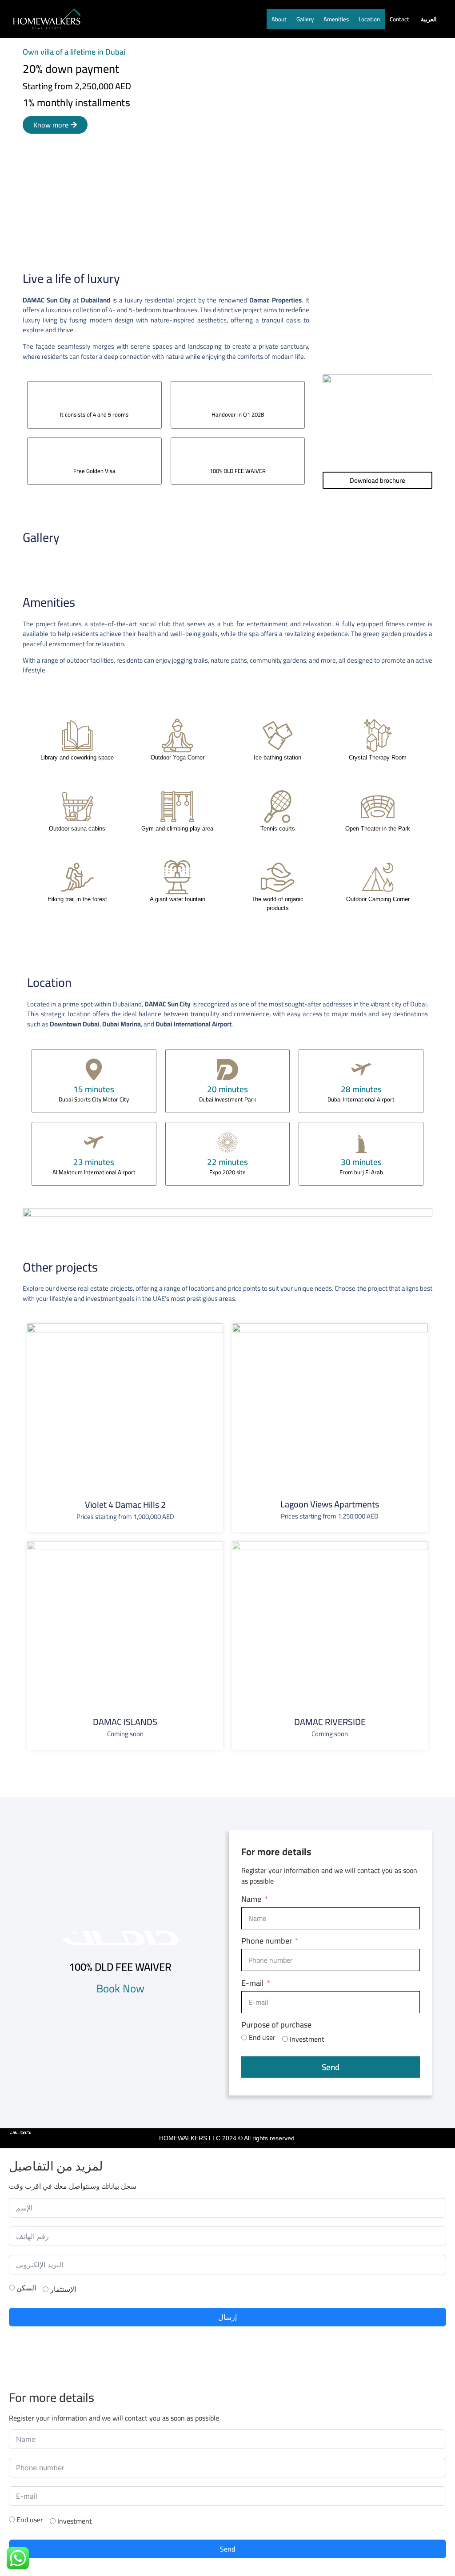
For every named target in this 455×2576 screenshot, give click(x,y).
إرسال (227, 2317)
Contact (399, 19)
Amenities (336, 19)
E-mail (252, 1983)
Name (251, 1899)
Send (331, 2067)
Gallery (305, 19)
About (279, 19)
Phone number (267, 1941)
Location (369, 19)
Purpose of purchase (276, 2025)
